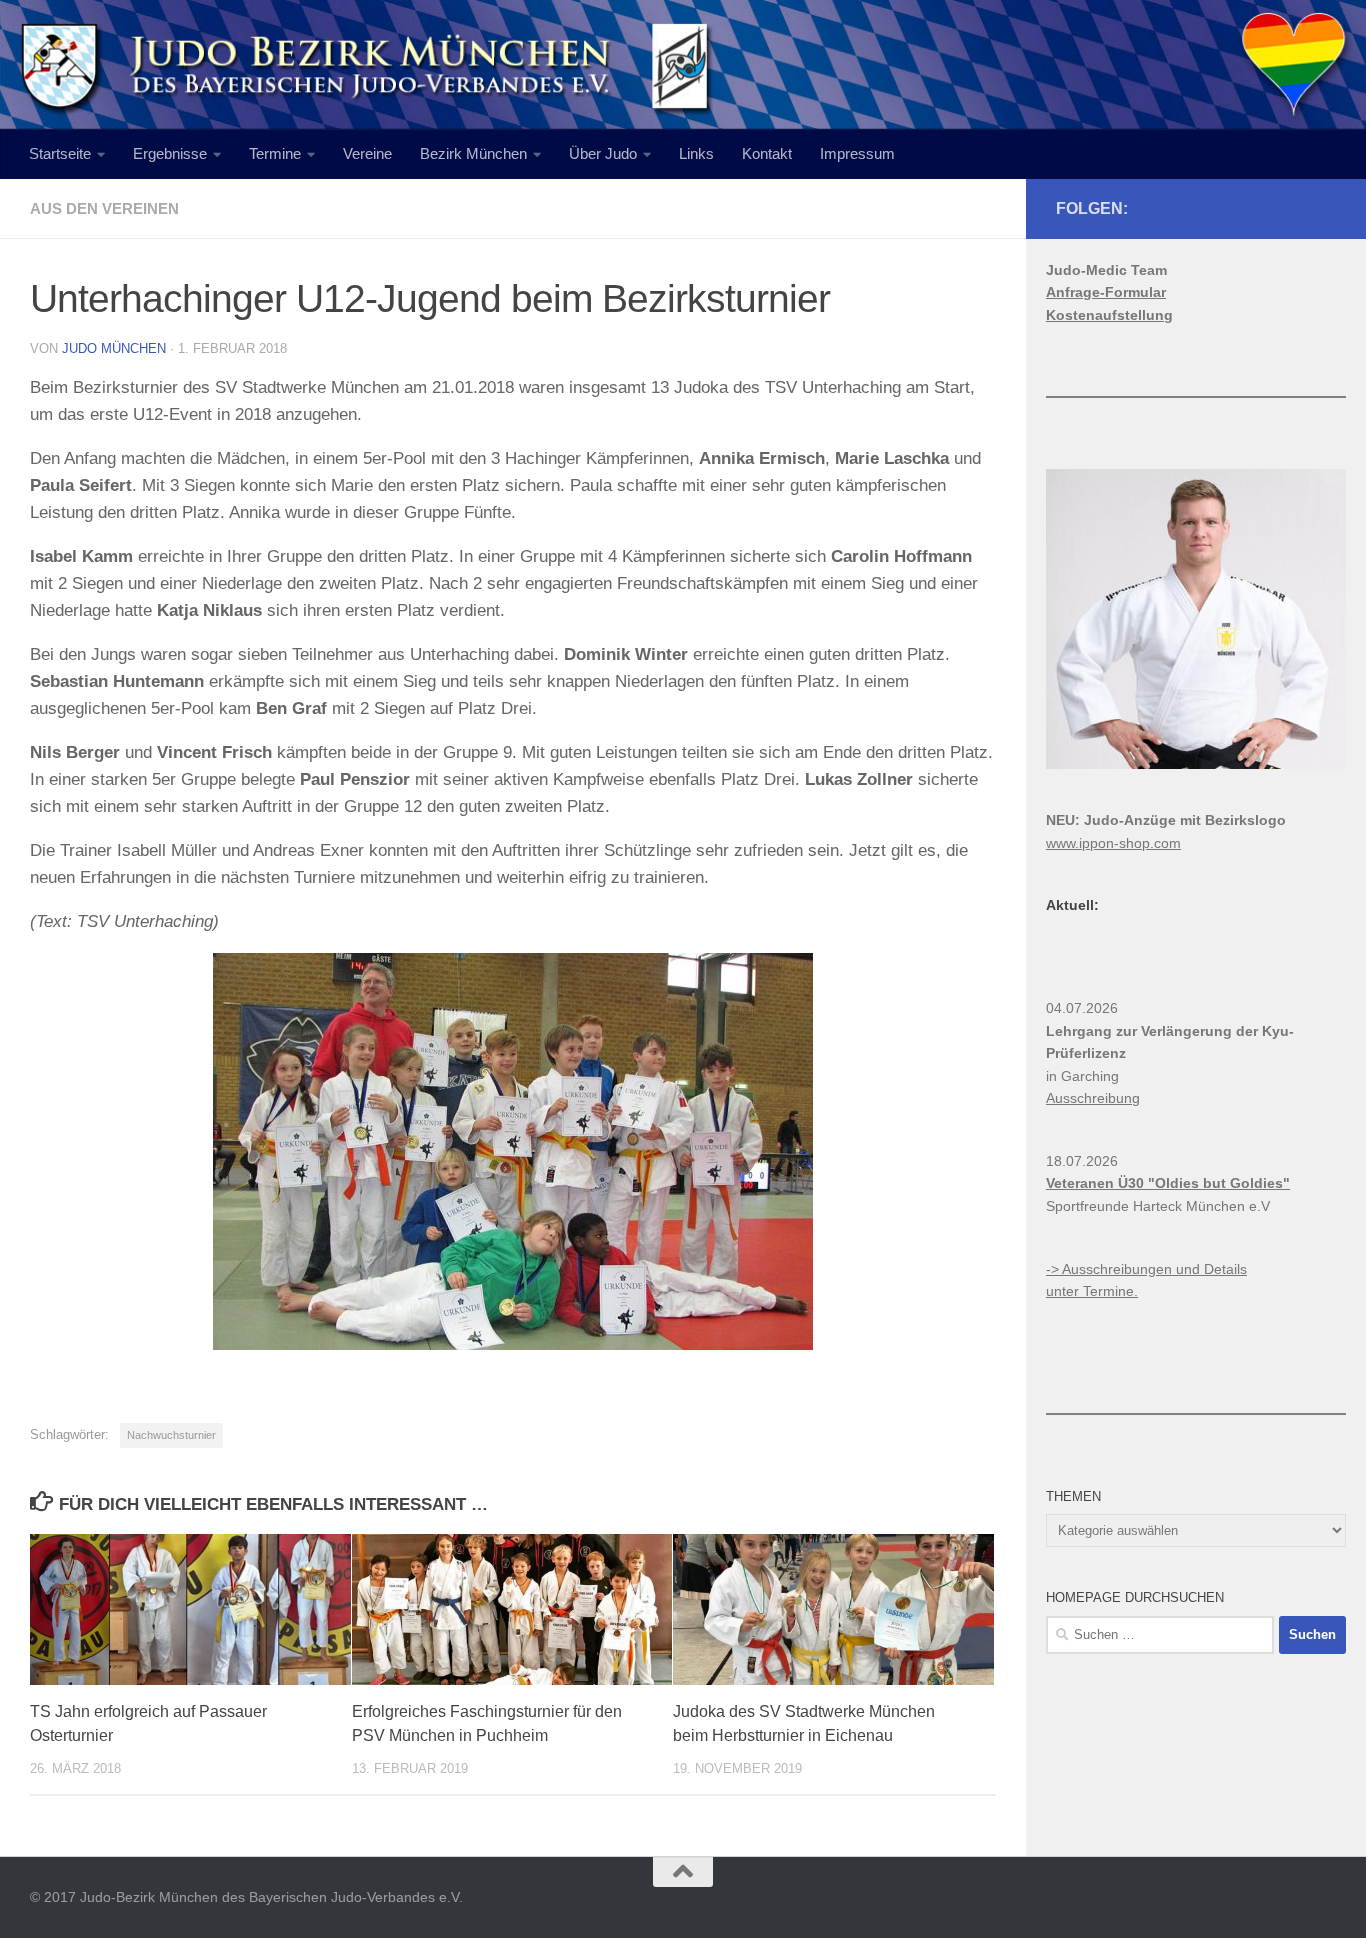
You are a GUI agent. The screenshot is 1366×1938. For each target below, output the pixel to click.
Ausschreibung (1093, 1098)
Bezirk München (473, 153)
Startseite (60, 153)
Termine (275, 153)
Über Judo (603, 153)
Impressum (857, 153)
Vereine (367, 153)
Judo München (114, 348)
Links (696, 153)
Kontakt (767, 153)
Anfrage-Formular (1106, 292)
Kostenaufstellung (1109, 315)
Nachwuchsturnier (171, 1435)
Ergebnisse (170, 153)
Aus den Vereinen (104, 208)
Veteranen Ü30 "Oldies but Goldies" (1168, 1183)
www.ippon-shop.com (1113, 843)
